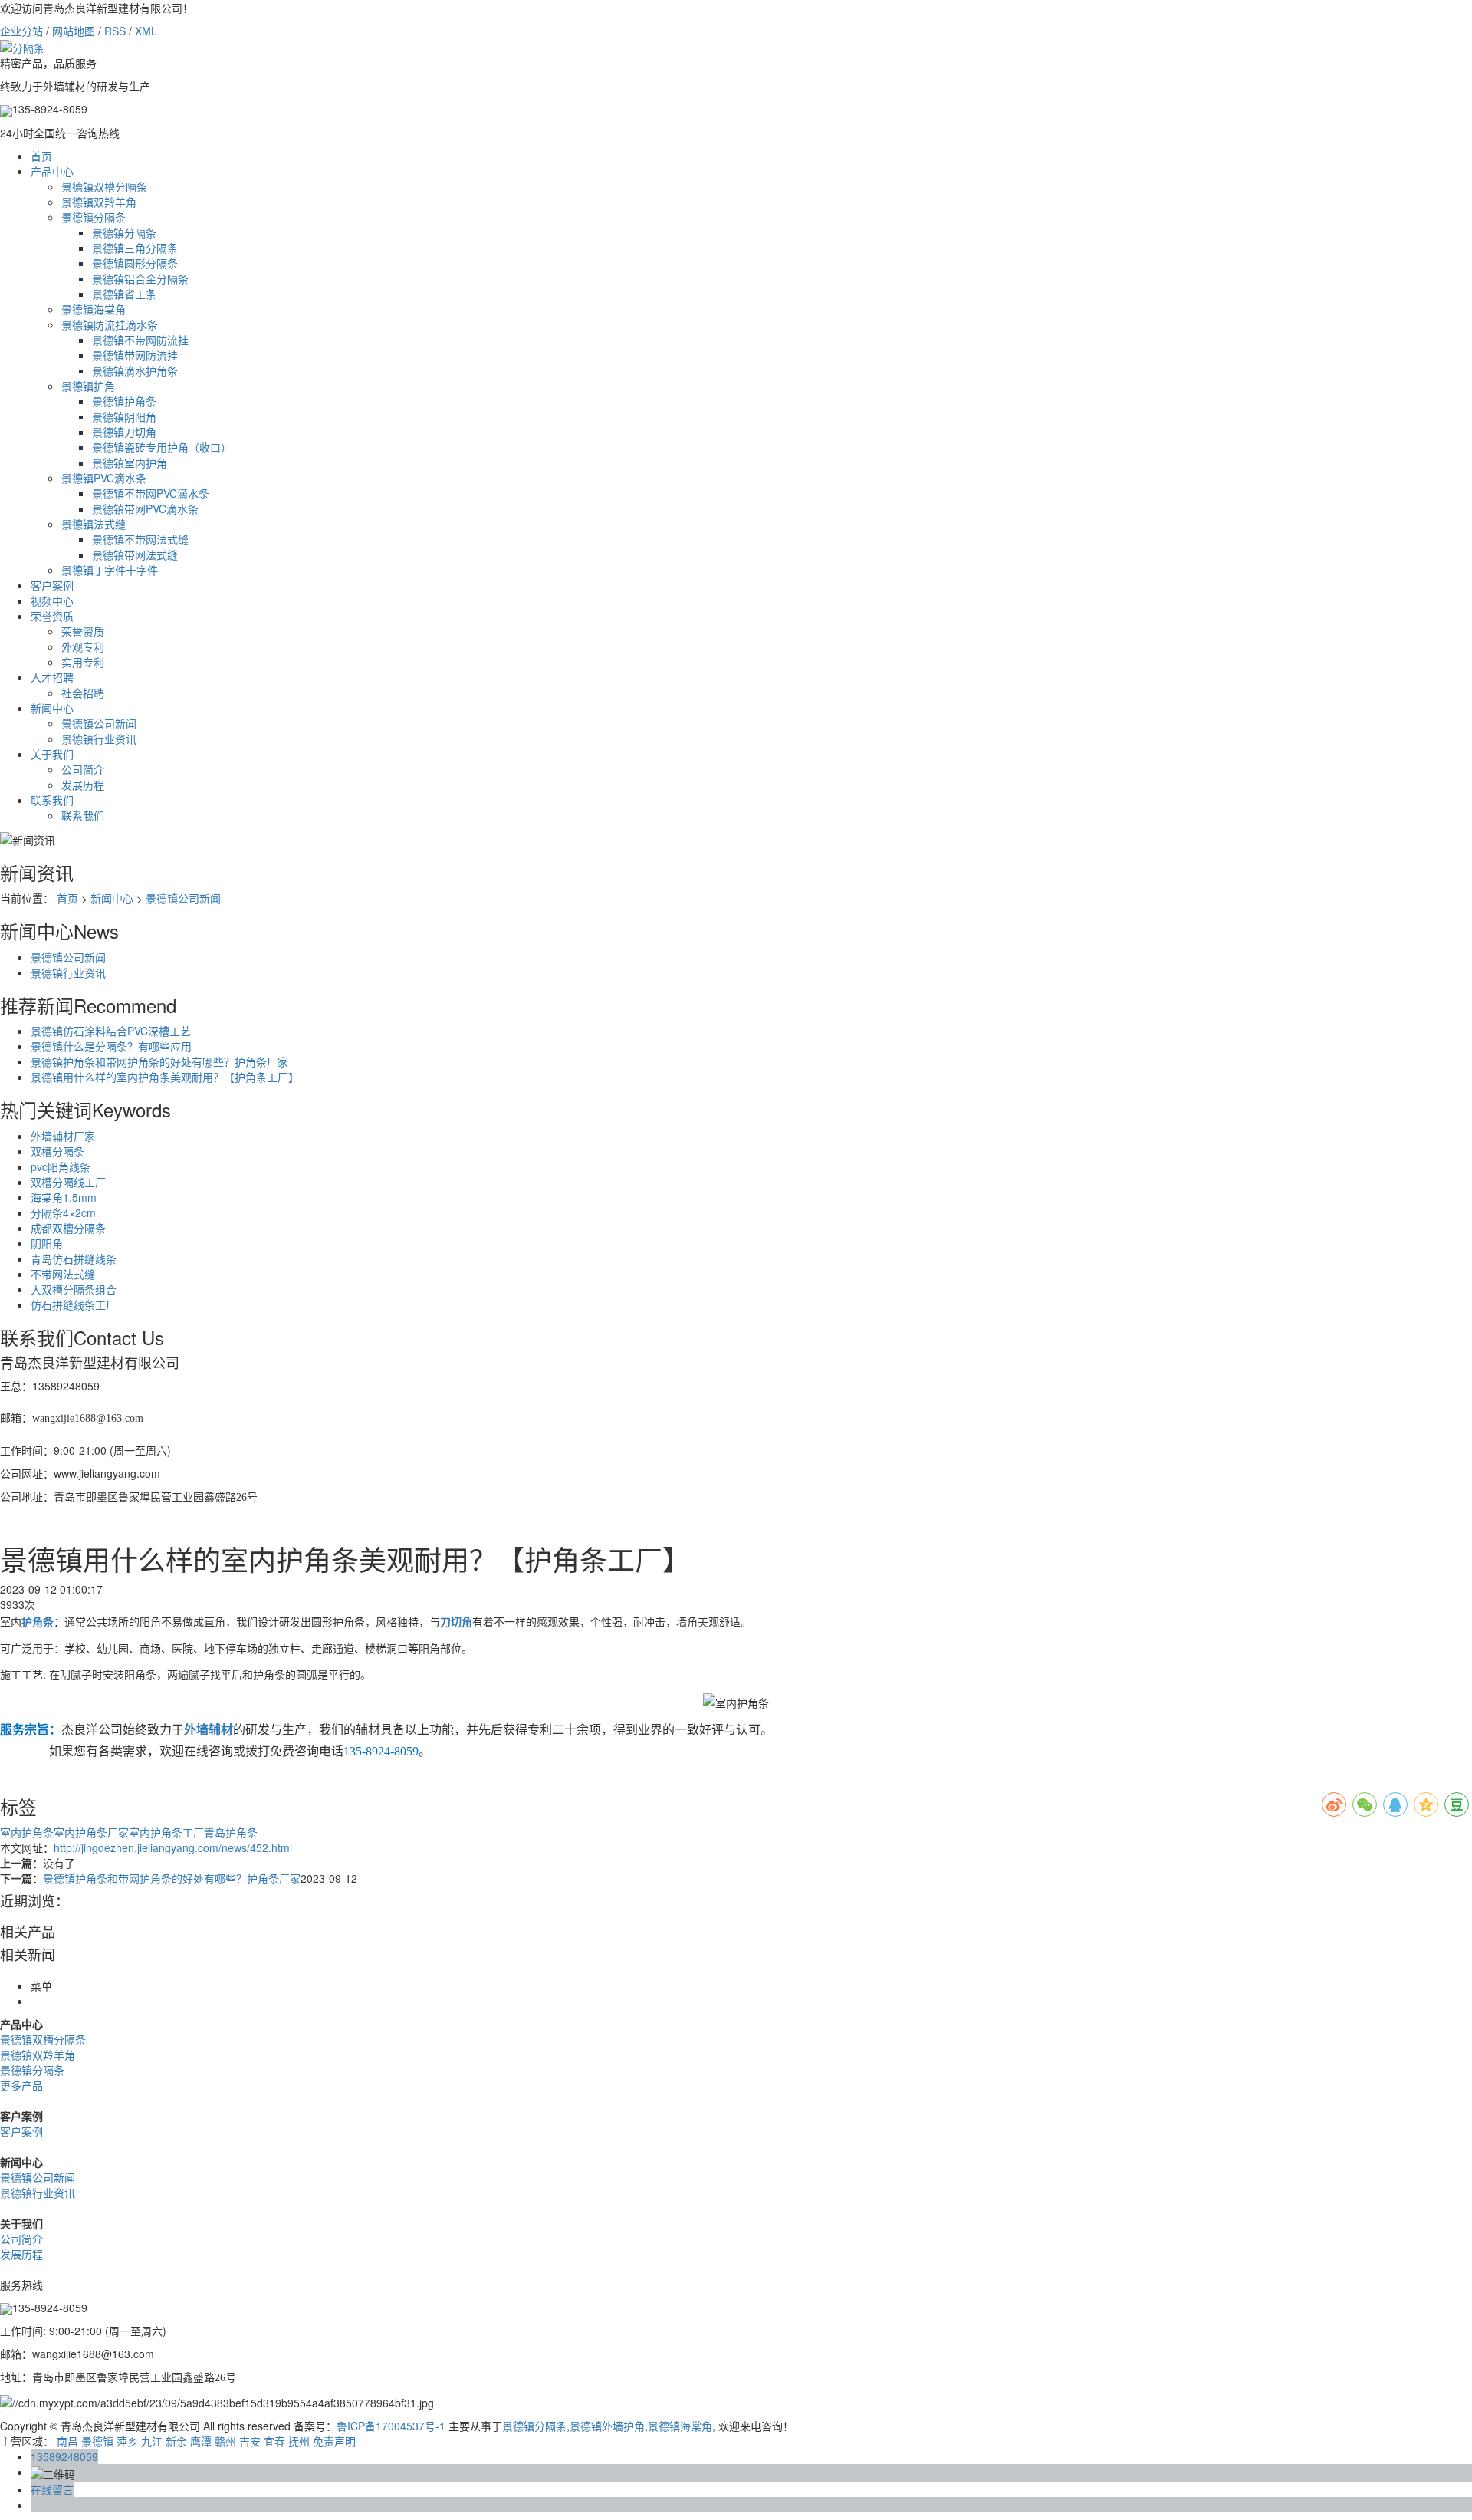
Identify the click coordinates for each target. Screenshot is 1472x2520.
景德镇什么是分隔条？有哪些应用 (111, 1046)
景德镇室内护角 (130, 462)
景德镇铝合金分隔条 (140, 278)
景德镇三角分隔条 (135, 248)
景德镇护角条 (124, 401)
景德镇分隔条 (94, 217)
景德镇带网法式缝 (135, 554)
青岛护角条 (231, 1832)
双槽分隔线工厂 (68, 1182)
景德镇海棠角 (94, 309)
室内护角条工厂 (166, 1832)
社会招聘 (83, 693)
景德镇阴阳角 (124, 416)
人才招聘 (52, 677)
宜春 (274, 2441)
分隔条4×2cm (63, 1212)
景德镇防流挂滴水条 (110, 324)
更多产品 (21, 2085)
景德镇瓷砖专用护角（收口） (162, 447)
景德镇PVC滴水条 (104, 478)
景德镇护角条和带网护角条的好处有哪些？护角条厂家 (159, 1061)
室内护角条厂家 (91, 1832)
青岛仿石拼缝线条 (74, 1258)
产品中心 (52, 171)
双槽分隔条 (58, 1151)
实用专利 (83, 662)
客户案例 (52, 585)
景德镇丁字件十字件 (110, 570)
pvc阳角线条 (61, 1166)
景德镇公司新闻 (99, 723)
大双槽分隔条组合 (74, 1289)
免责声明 (334, 2441)
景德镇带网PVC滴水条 (145, 508)
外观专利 (83, 646)
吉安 (250, 2441)
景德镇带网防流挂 (135, 355)
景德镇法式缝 (94, 524)
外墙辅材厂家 (63, 1136)
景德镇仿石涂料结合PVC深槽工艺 (111, 1031)
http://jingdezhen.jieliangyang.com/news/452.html (173, 1847)
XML (146, 31)
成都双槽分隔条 (68, 1228)
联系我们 (52, 800)
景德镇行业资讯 (99, 739)
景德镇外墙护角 (607, 2426)
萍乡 (127, 2441)
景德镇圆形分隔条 (135, 263)
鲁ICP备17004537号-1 (391, 2426)
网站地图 (74, 31)
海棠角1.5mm (64, 1197)
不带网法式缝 (63, 1274)
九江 (152, 2441)
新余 (176, 2441)
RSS (115, 31)
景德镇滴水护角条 (135, 370)
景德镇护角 (88, 386)
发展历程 (83, 785)
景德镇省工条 (124, 294)
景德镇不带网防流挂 (140, 340)
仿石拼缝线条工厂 (74, 1304)
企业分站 (21, 31)
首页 (41, 156)
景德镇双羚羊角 (99, 202)
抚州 (299, 2441)
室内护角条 (27, 1832)
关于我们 (52, 754)
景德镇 (97, 2441)
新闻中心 (52, 708)
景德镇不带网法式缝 (140, 539)
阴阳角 (47, 1243)
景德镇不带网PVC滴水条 (151, 493)
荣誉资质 (52, 616)
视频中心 (52, 600)
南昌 (67, 2441)
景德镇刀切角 (124, 432)
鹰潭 (201, 2441)
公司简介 (83, 769)
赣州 (225, 2441)
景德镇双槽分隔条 (104, 186)
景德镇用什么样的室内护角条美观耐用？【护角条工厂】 (165, 1077)
